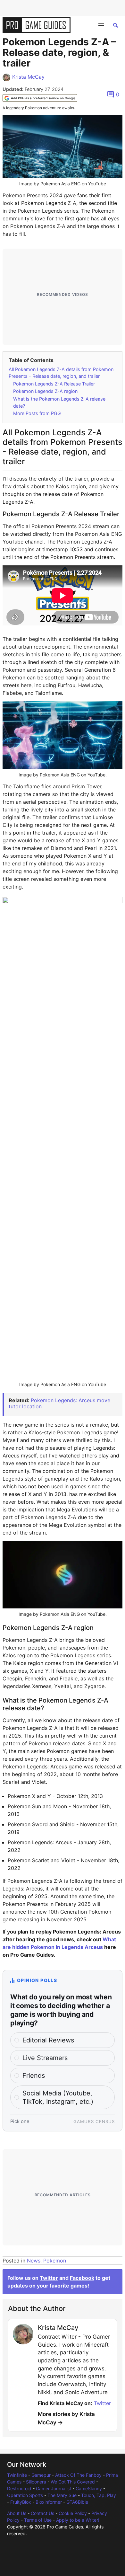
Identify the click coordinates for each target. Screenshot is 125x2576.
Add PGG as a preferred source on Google (43, 98)
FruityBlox (21, 2502)
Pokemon (55, 2261)
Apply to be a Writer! (78, 2520)
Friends (34, 2076)
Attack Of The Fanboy (78, 2475)
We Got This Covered (73, 2482)
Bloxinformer (49, 2502)
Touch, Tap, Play (99, 2495)
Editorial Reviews (48, 2040)
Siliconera (36, 2482)
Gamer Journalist (54, 2488)
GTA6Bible (77, 2502)
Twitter (49, 2278)
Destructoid (19, 2488)
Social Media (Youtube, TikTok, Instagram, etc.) (58, 2097)
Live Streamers (45, 2058)
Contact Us (42, 2513)
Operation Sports (25, 2495)
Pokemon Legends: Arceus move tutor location (59, 1403)
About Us (17, 2513)
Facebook (82, 2278)
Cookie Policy (73, 2513)
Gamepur (41, 2475)
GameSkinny (89, 2488)
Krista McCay (28, 77)
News (34, 2261)
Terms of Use (38, 2520)
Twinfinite (17, 2475)
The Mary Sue (62, 2495)
